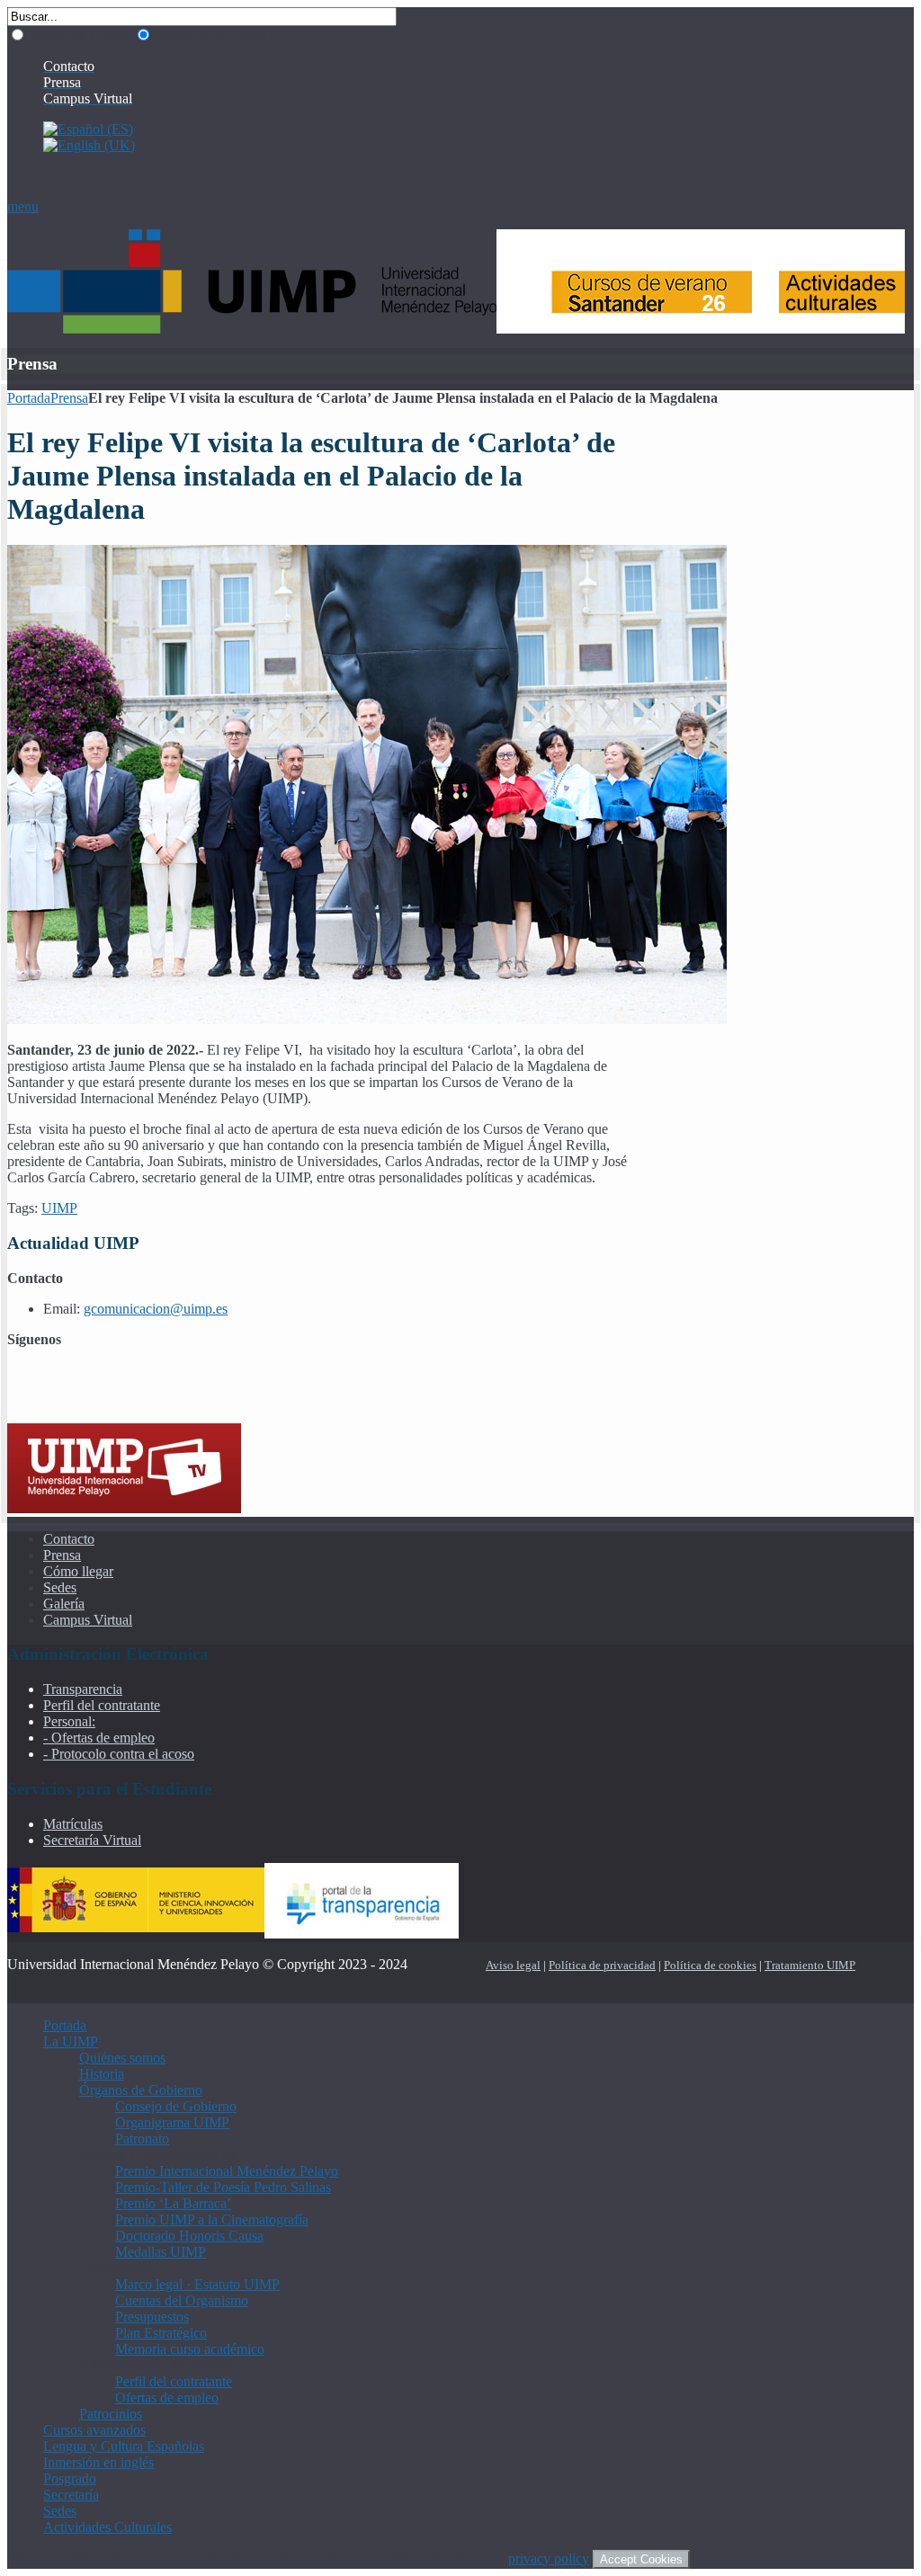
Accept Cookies (641, 2559)
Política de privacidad (602, 1965)
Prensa (69, 398)
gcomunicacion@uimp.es (156, 1309)
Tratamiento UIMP (810, 1965)
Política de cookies (710, 1965)
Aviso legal (513, 1965)
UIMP (59, 1208)
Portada (29, 398)
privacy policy (549, 2558)
